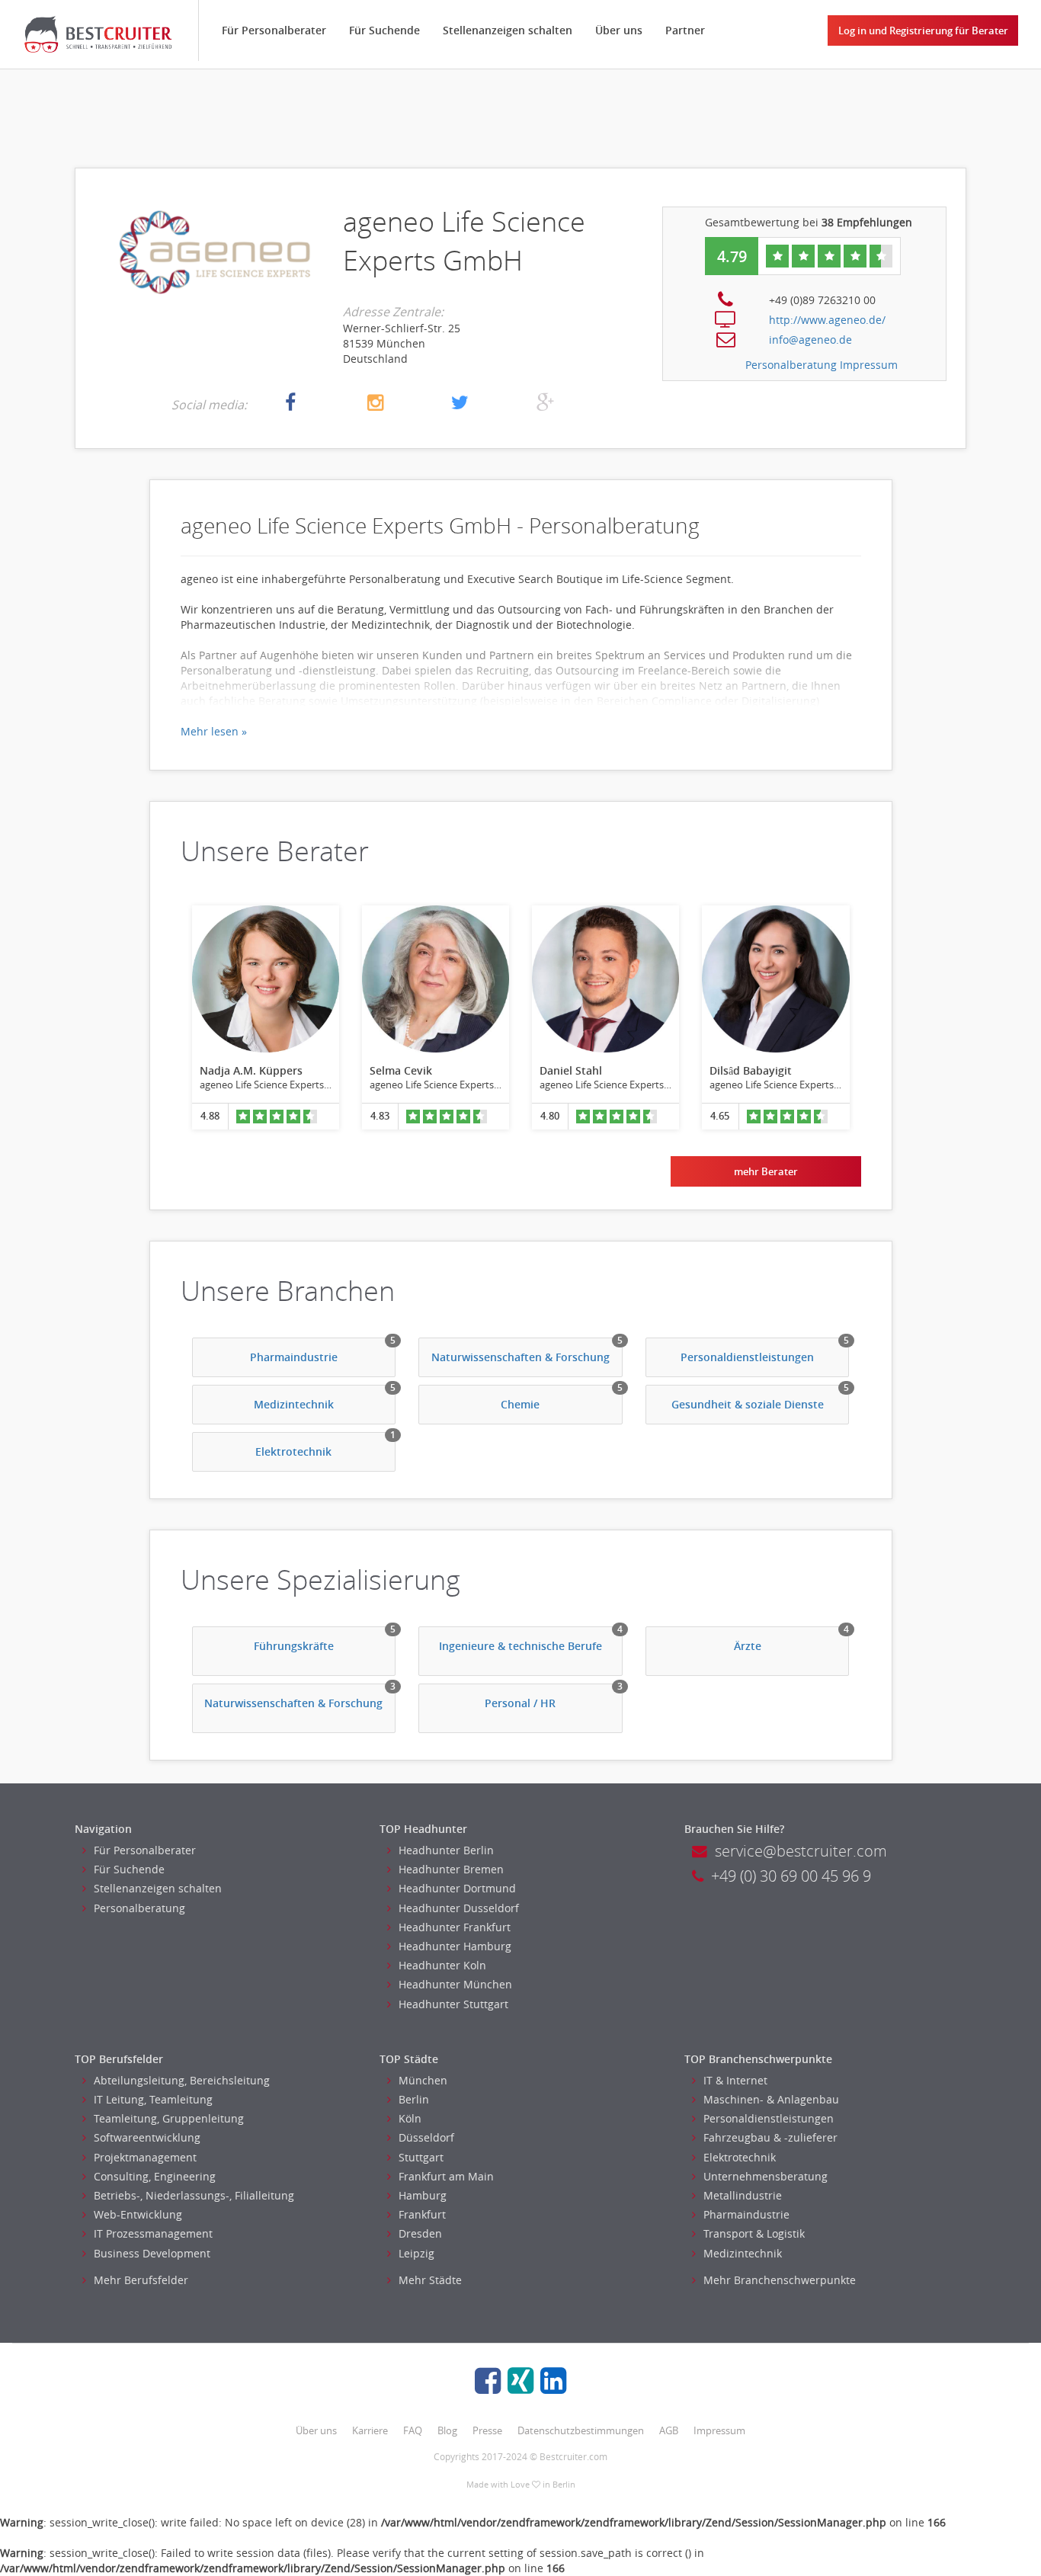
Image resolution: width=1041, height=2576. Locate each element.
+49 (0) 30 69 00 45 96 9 (791, 1876)
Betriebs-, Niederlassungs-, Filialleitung (194, 2195)
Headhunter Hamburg (455, 1946)
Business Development (152, 2253)
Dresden (420, 2233)
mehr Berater (766, 1171)
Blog (447, 2430)
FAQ (413, 2430)
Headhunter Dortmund (457, 1888)
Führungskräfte (294, 1646)
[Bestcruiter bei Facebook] (488, 2380)
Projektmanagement (145, 2157)
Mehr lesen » (214, 731)
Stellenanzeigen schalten (508, 30)
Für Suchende (384, 30)
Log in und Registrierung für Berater (923, 30)
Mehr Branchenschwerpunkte (780, 2280)
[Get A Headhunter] (99, 34)
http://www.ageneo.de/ (827, 320)
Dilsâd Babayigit (751, 1070)
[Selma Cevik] (436, 979)
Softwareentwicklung (147, 2137)
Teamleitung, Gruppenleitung (169, 2118)
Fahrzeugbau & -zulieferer (770, 2137)
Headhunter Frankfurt (455, 1927)
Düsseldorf (426, 2137)
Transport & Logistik (754, 2233)
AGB (669, 2430)
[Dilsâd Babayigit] (775, 979)
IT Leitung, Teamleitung (153, 2099)
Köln (410, 2118)
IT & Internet (735, 2080)
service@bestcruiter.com (801, 1851)
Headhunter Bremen (451, 1869)
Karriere (370, 2430)
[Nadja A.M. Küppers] (266, 979)
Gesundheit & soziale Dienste (748, 1404)
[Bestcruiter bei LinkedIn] (553, 2380)
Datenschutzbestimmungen (581, 2430)
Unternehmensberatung (766, 2176)
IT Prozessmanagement (153, 2233)
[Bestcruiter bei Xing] (520, 2380)
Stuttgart (421, 2157)
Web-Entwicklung (138, 2214)
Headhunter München (455, 1984)
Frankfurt (422, 2214)
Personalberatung (139, 1908)
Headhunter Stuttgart (453, 2004)
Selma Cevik (401, 1070)
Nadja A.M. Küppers (251, 1070)
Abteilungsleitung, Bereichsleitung (182, 2080)
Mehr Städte (430, 2280)
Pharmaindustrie (294, 1357)
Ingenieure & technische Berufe (520, 1646)
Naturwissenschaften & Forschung (520, 1357)
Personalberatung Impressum (822, 365)
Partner (685, 30)
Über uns (619, 30)
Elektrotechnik (293, 1451)
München (423, 2080)
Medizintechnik (294, 1404)
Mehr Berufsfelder (141, 2280)
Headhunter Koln (442, 1965)
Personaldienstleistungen (747, 1357)
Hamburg (423, 2195)
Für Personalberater (274, 30)
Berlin (414, 2099)
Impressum (719, 2430)
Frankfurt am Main (446, 2176)
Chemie (520, 1404)
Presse (487, 2430)
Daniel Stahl (571, 1070)
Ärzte (748, 1646)
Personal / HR (520, 1703)
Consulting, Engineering (155, 2176)
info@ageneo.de (810, 340)
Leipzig (416, 2253)
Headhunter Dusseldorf (459, 1908)
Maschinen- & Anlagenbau (771, 2099)
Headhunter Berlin (446, 1850)
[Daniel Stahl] (605, 979)
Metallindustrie (743, 2195)
